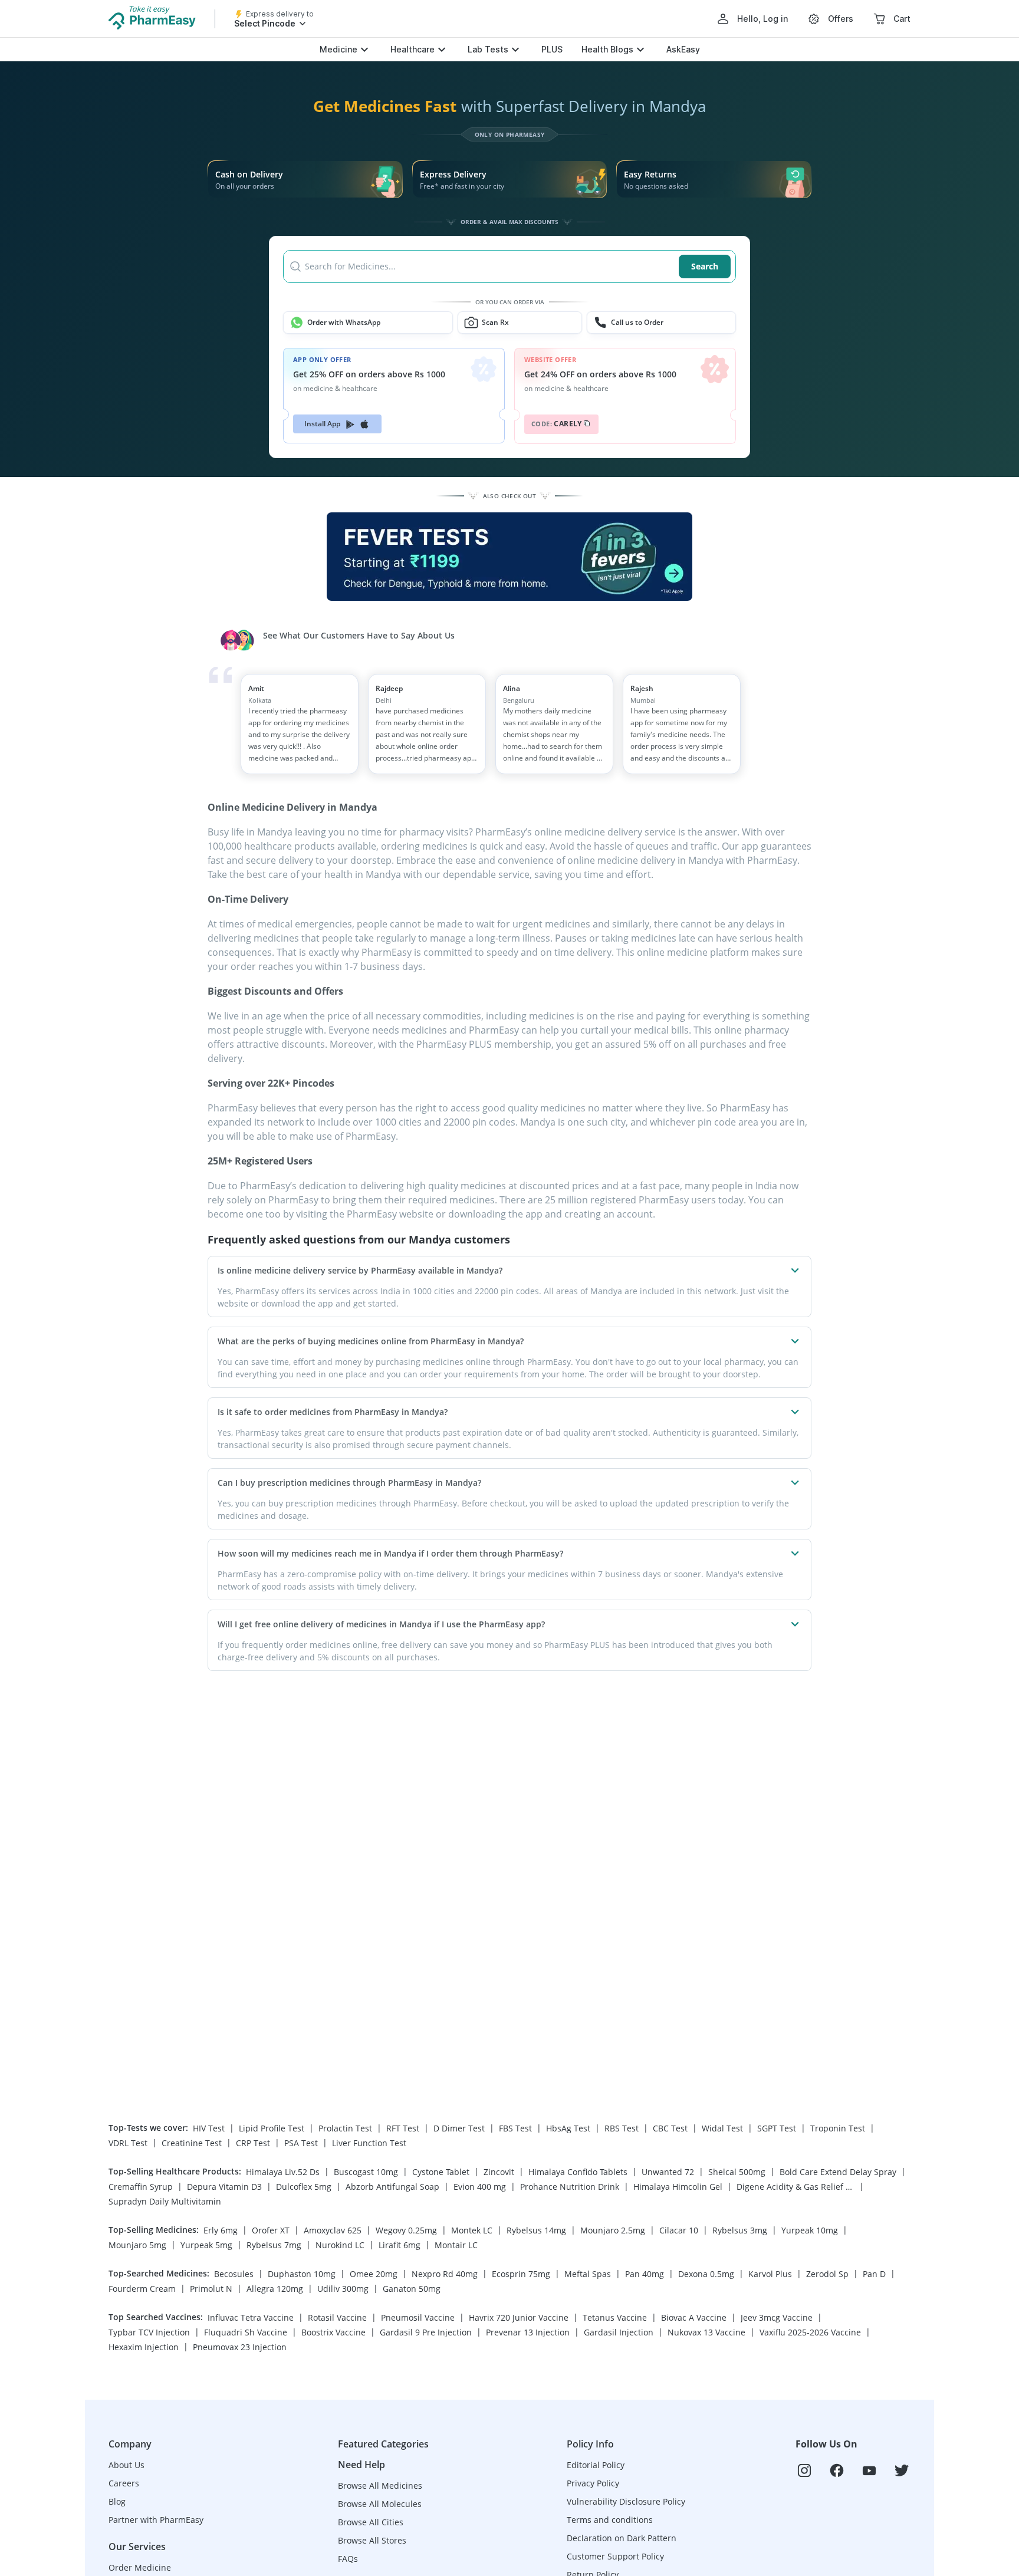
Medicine (338, 49)
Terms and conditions (610, 2520)
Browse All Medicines (380, 2485)
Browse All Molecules (380, 2504)
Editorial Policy (596, 2465)
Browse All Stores (372, 2540)
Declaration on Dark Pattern (622, 2538)
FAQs (348, 2559)
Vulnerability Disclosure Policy (626, 2501)
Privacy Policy (593, 2483)
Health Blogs (607, 49)
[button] (509, 267)
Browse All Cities (371, 2522)
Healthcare (412, 49)
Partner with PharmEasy (156, 2520)
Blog (117, 2501)
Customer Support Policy (615, 2556)
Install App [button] (323, 424)
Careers (124, 2483)
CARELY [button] (557, 424)
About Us (126, 2465)
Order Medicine (140, 2567)
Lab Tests (488, 49)
